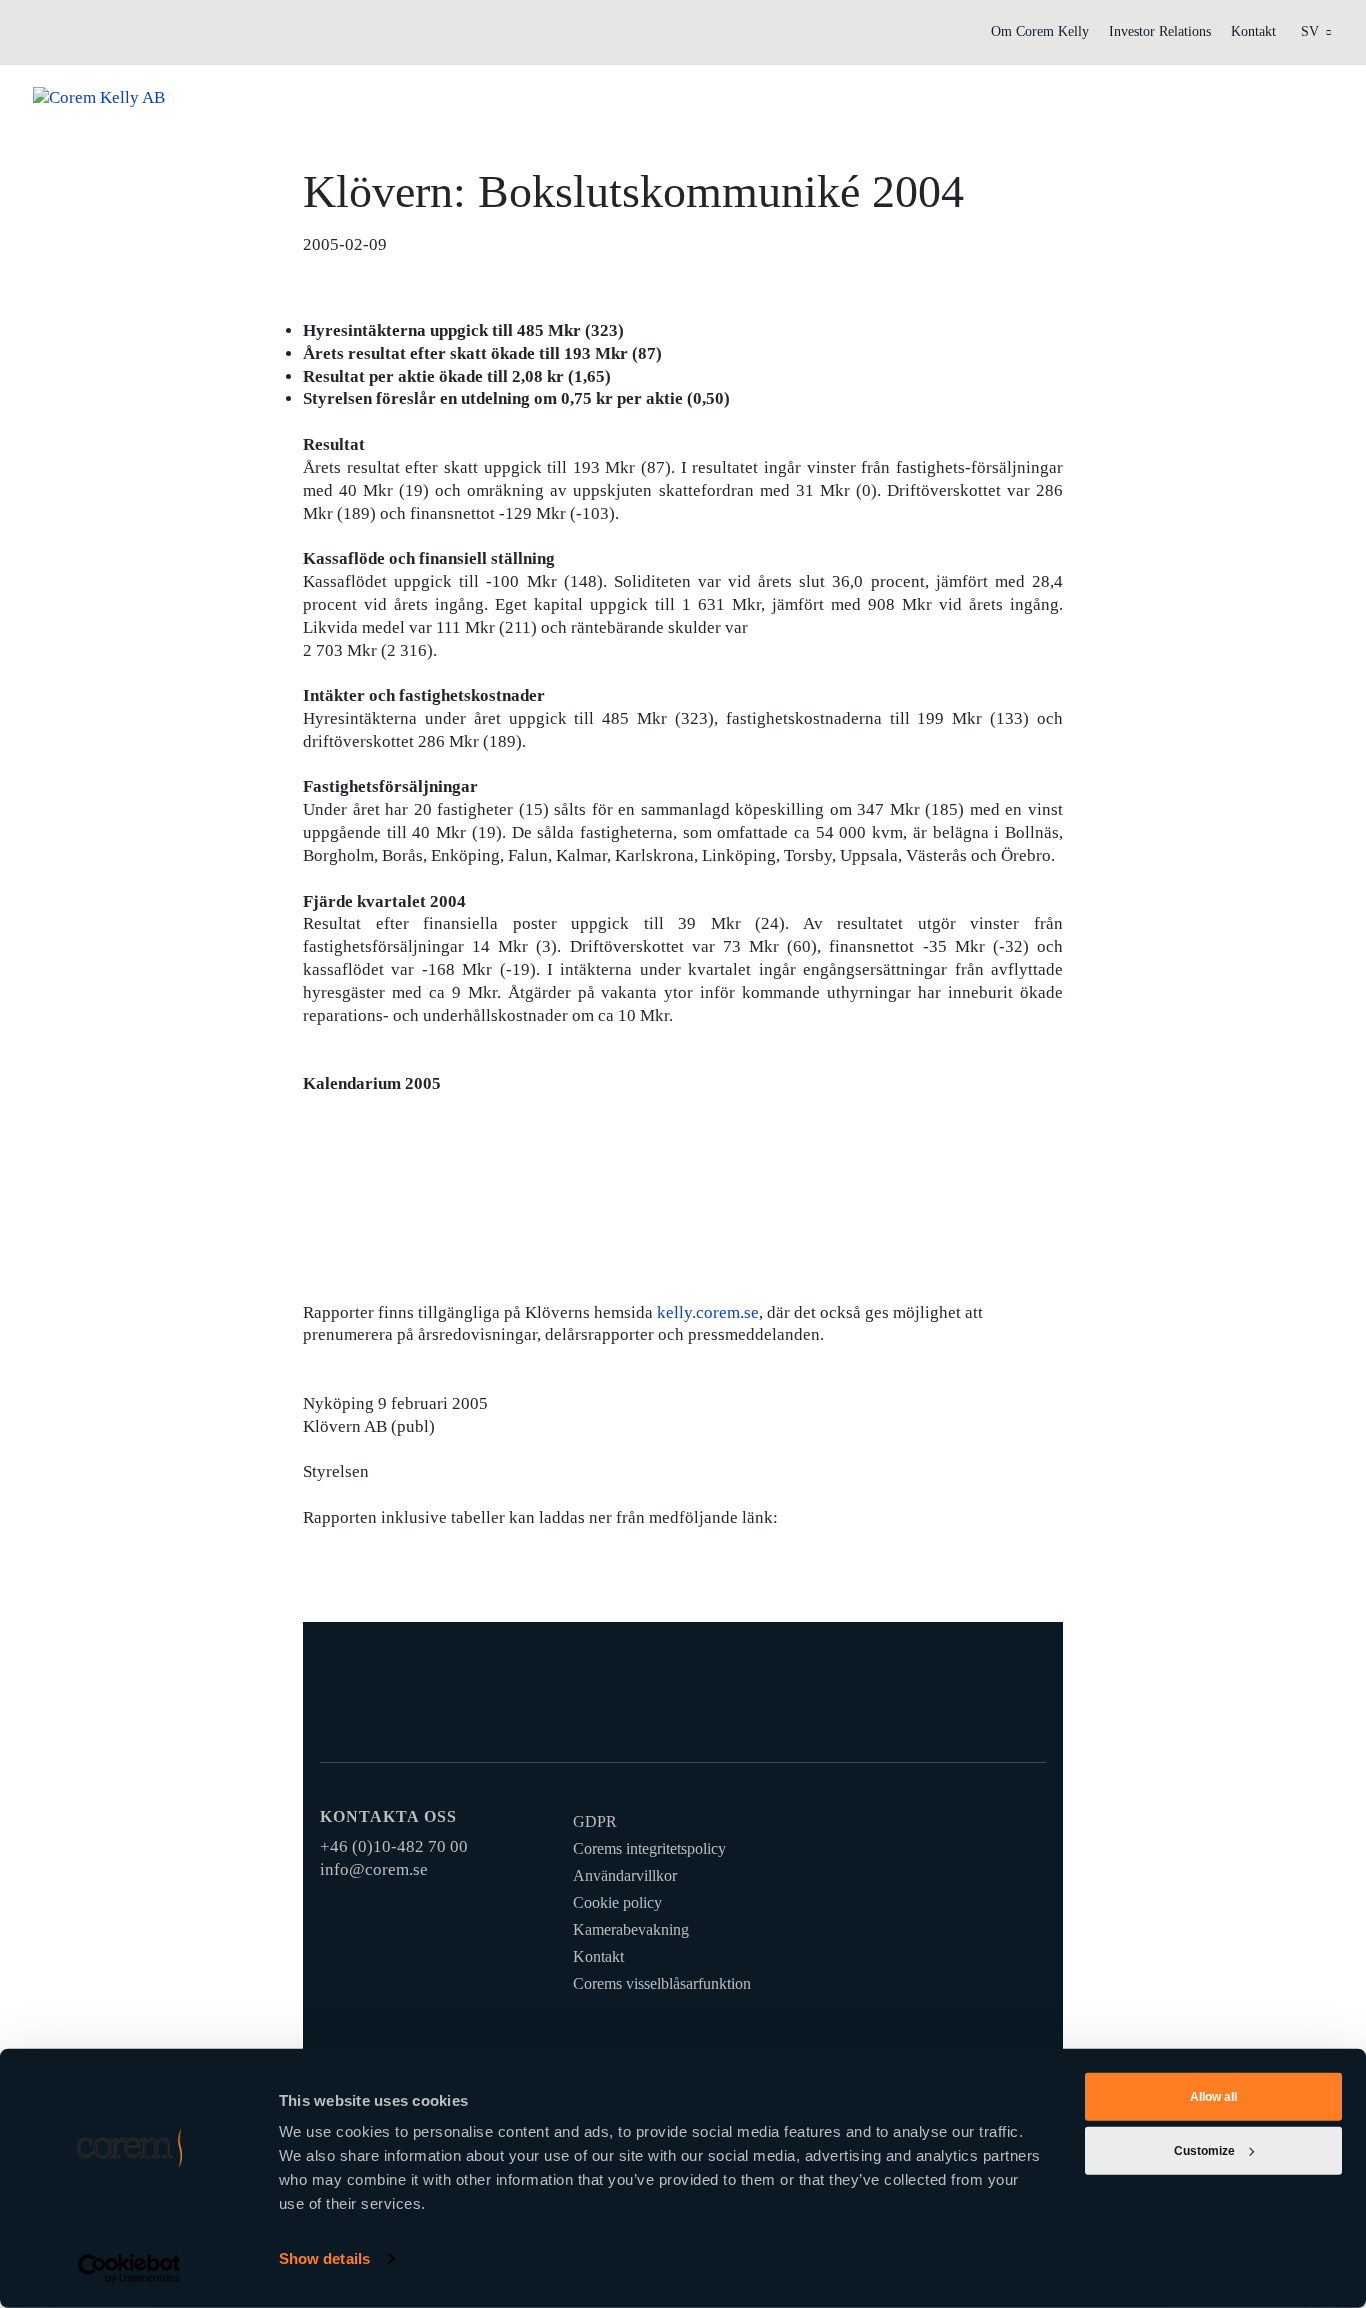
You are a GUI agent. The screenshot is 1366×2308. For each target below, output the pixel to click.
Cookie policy (617, 1902)
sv (1310, 31)
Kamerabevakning (631, 1929)
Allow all (1213, 2097)
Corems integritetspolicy (649, 1848)
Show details (324, 2258)
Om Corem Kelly (1040, 31)
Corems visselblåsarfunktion (662, 1983)
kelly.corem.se (708, 1312)
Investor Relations (1160, 31)
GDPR (595, 1821)
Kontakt (1253, 31)
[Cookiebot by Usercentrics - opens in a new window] (129, 2269)
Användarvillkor (625, 1875)
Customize (1204, 2151)
